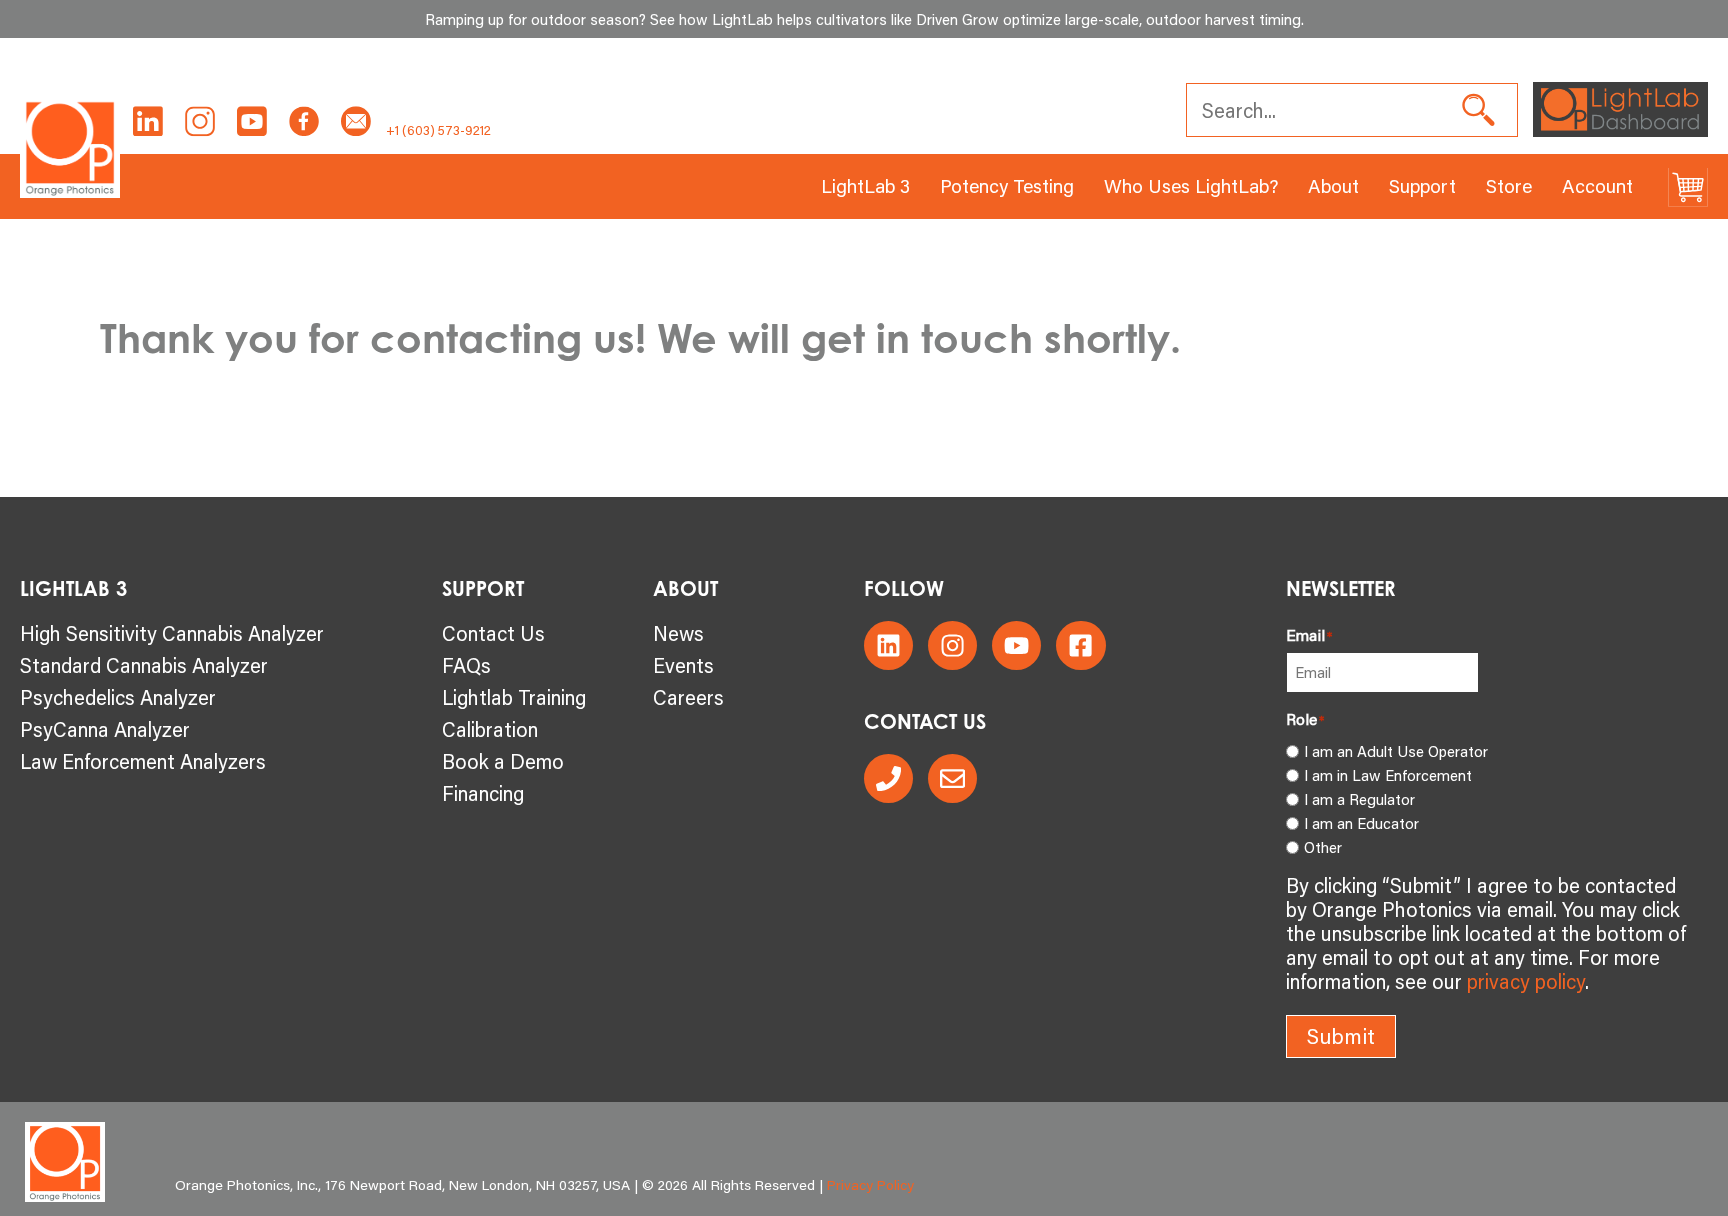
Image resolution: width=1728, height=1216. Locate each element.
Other (1323, 847)
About (1333, 185)
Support (1422, 185)
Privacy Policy (870, 1185)
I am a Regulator (1359, 799)
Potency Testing (1007, 185)
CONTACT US (925, 721)
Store (1509, 185)
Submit (1341, 1036)
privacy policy (1526, 981)
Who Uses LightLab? (1191, 185)
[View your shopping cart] (1688, 186)
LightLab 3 (865, 185)
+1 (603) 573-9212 (438, 130)
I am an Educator (1361, 823)
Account (1597, 185)
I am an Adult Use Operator (1396, 751)
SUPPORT (483, 588)
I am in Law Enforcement (1388, 775)
